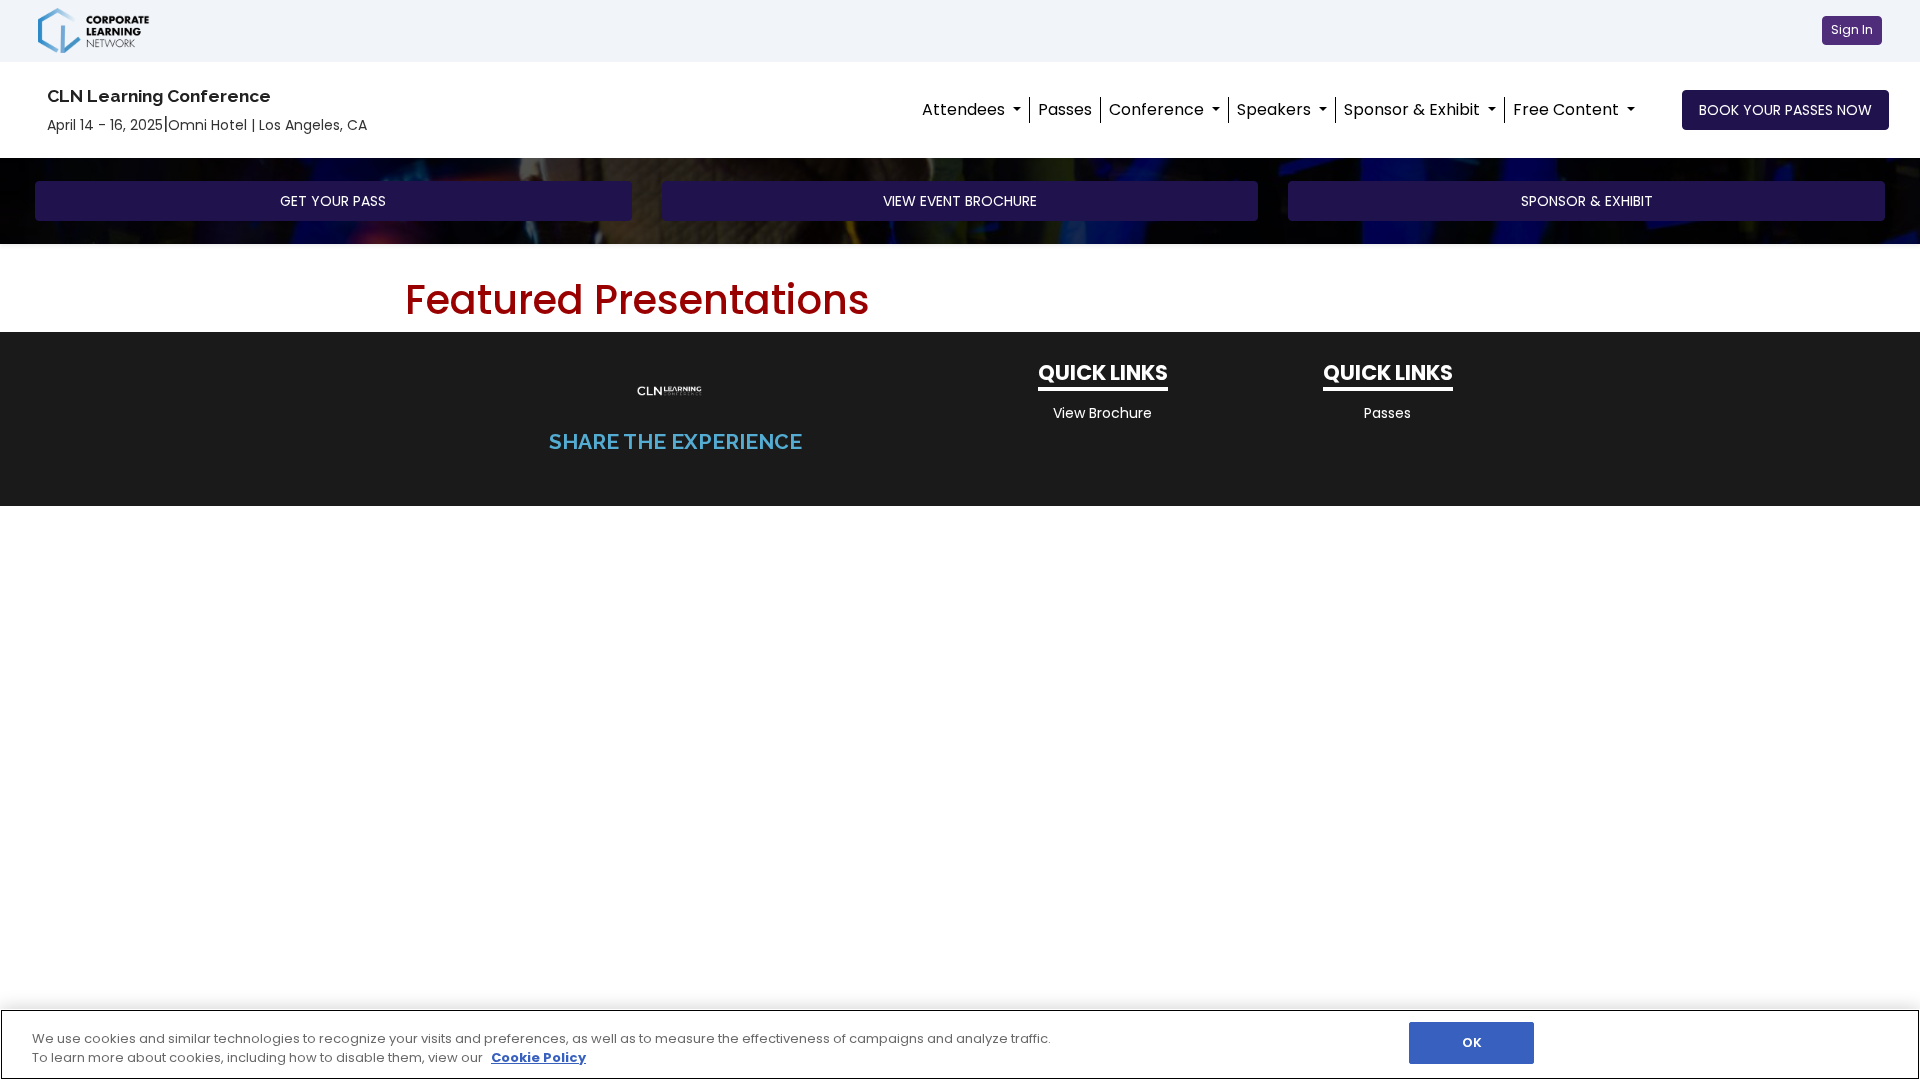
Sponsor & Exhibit (1414, 109)
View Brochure (1102, 413)
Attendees (965, 109)
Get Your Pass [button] (333, 201)
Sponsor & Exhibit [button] (1587, 201)
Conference (1158, 109)
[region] (960, 1044)
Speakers (1276, 109)
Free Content (1568, 109)
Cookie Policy (538, 1058)
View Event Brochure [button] (960, 201)
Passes (1065, 109)
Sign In (1852, 29)
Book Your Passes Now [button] (1785, 110)
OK (1472, 1042)
